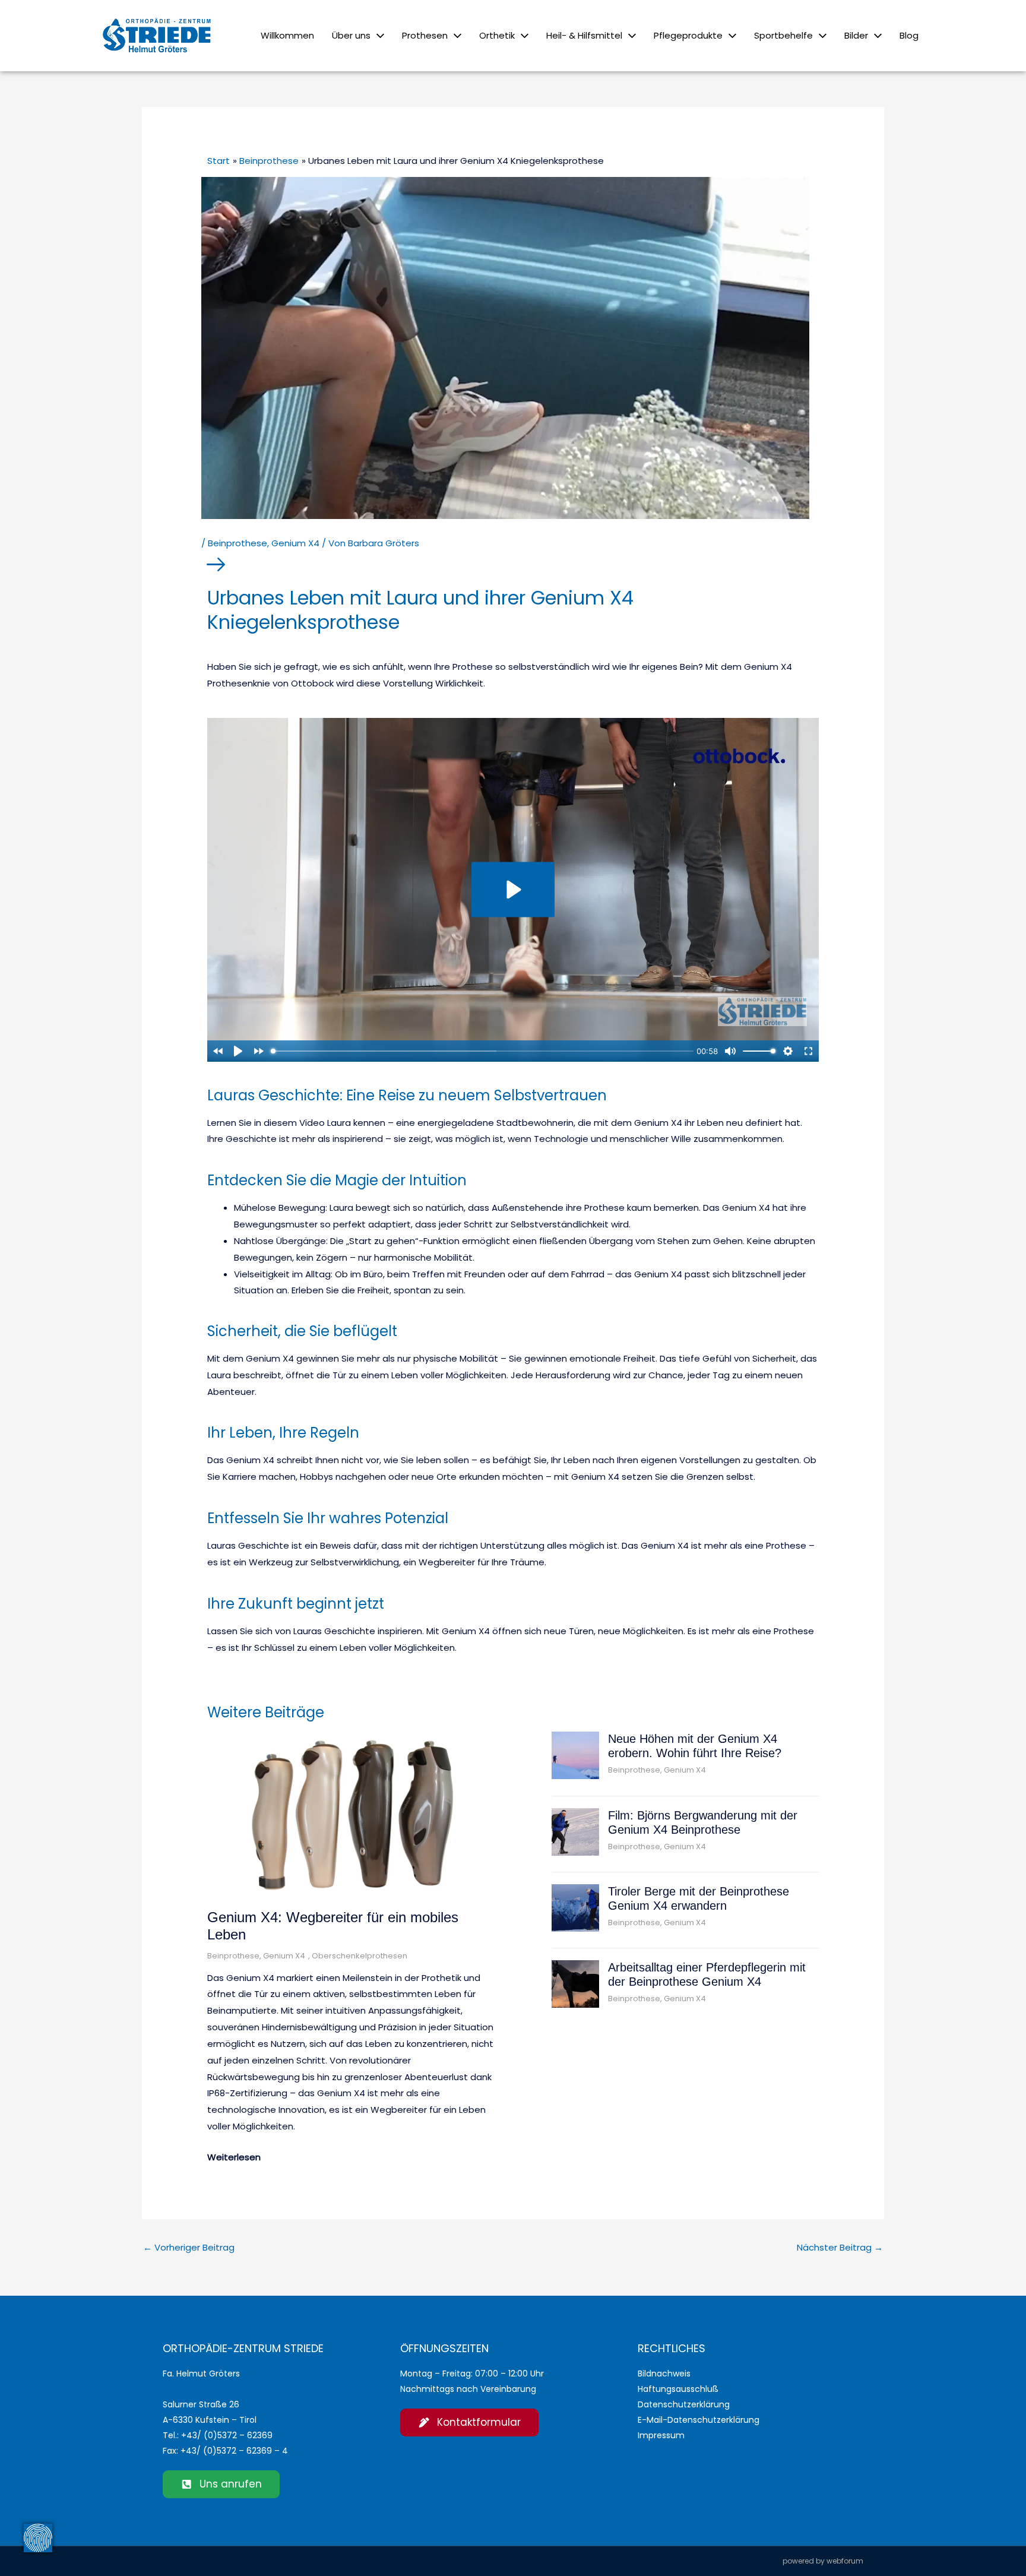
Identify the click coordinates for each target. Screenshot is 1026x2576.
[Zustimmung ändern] (38, 2538)
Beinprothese (237, 543)
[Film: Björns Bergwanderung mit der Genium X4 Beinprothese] (575, 1831)
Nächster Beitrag (840, 2247)
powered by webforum (823, 2561)
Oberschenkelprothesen (360, 1956)
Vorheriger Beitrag (189, 2247)
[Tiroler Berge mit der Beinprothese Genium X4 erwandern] (575, 1907)
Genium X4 (295, 543)
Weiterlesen (234, 2157)
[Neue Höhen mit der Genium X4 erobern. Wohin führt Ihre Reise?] (575, 1755)
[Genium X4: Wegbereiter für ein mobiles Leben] (354, 1814)
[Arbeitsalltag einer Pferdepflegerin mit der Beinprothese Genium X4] (575, 1983)
